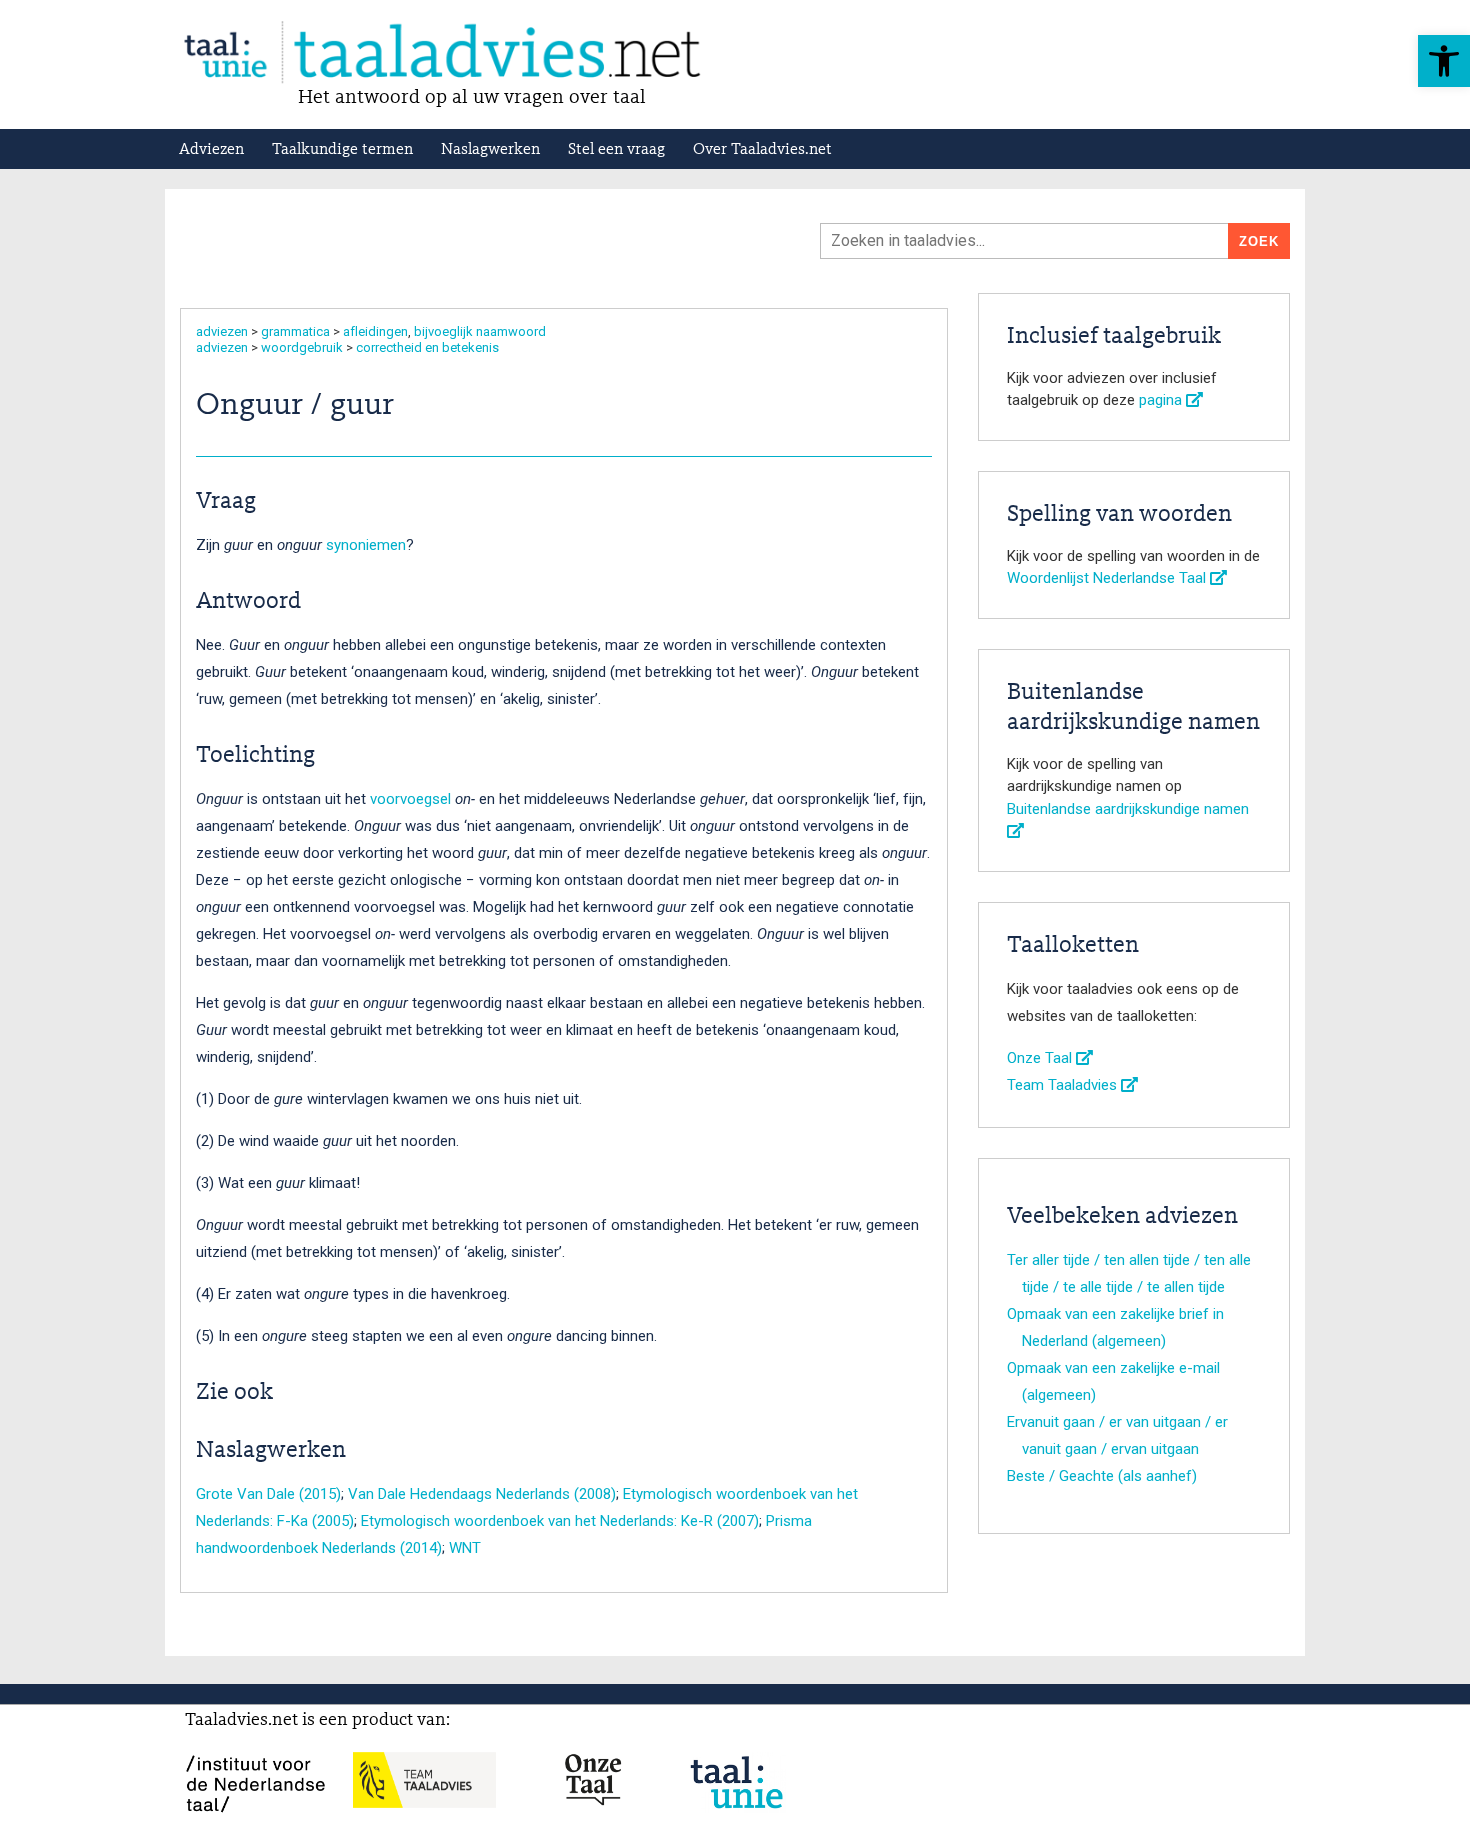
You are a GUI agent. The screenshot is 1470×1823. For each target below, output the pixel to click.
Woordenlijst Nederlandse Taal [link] (1108, 578)
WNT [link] (465, 1548)
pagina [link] (1162, 400)
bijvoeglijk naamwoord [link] (480, 331)
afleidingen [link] (375, 331)
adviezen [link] (222, 331)
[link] (1444, 61)
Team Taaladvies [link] (1064, 1085)
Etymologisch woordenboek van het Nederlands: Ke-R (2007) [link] (560, 1521)
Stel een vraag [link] (616, 150)
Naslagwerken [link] (490, 150)
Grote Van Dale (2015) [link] (268, 1494)
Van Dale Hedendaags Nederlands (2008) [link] (482, 1494)
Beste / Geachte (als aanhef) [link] (1102, 1476)
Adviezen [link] (211, 150)
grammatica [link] (295, 331)
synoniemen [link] (366, 545)
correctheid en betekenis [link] (427, 347)
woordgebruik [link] (302, 347)
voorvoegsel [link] (410, 799)
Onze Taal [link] (1041, 1058)
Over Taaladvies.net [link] (762, 150)
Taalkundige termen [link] (342, 150)
